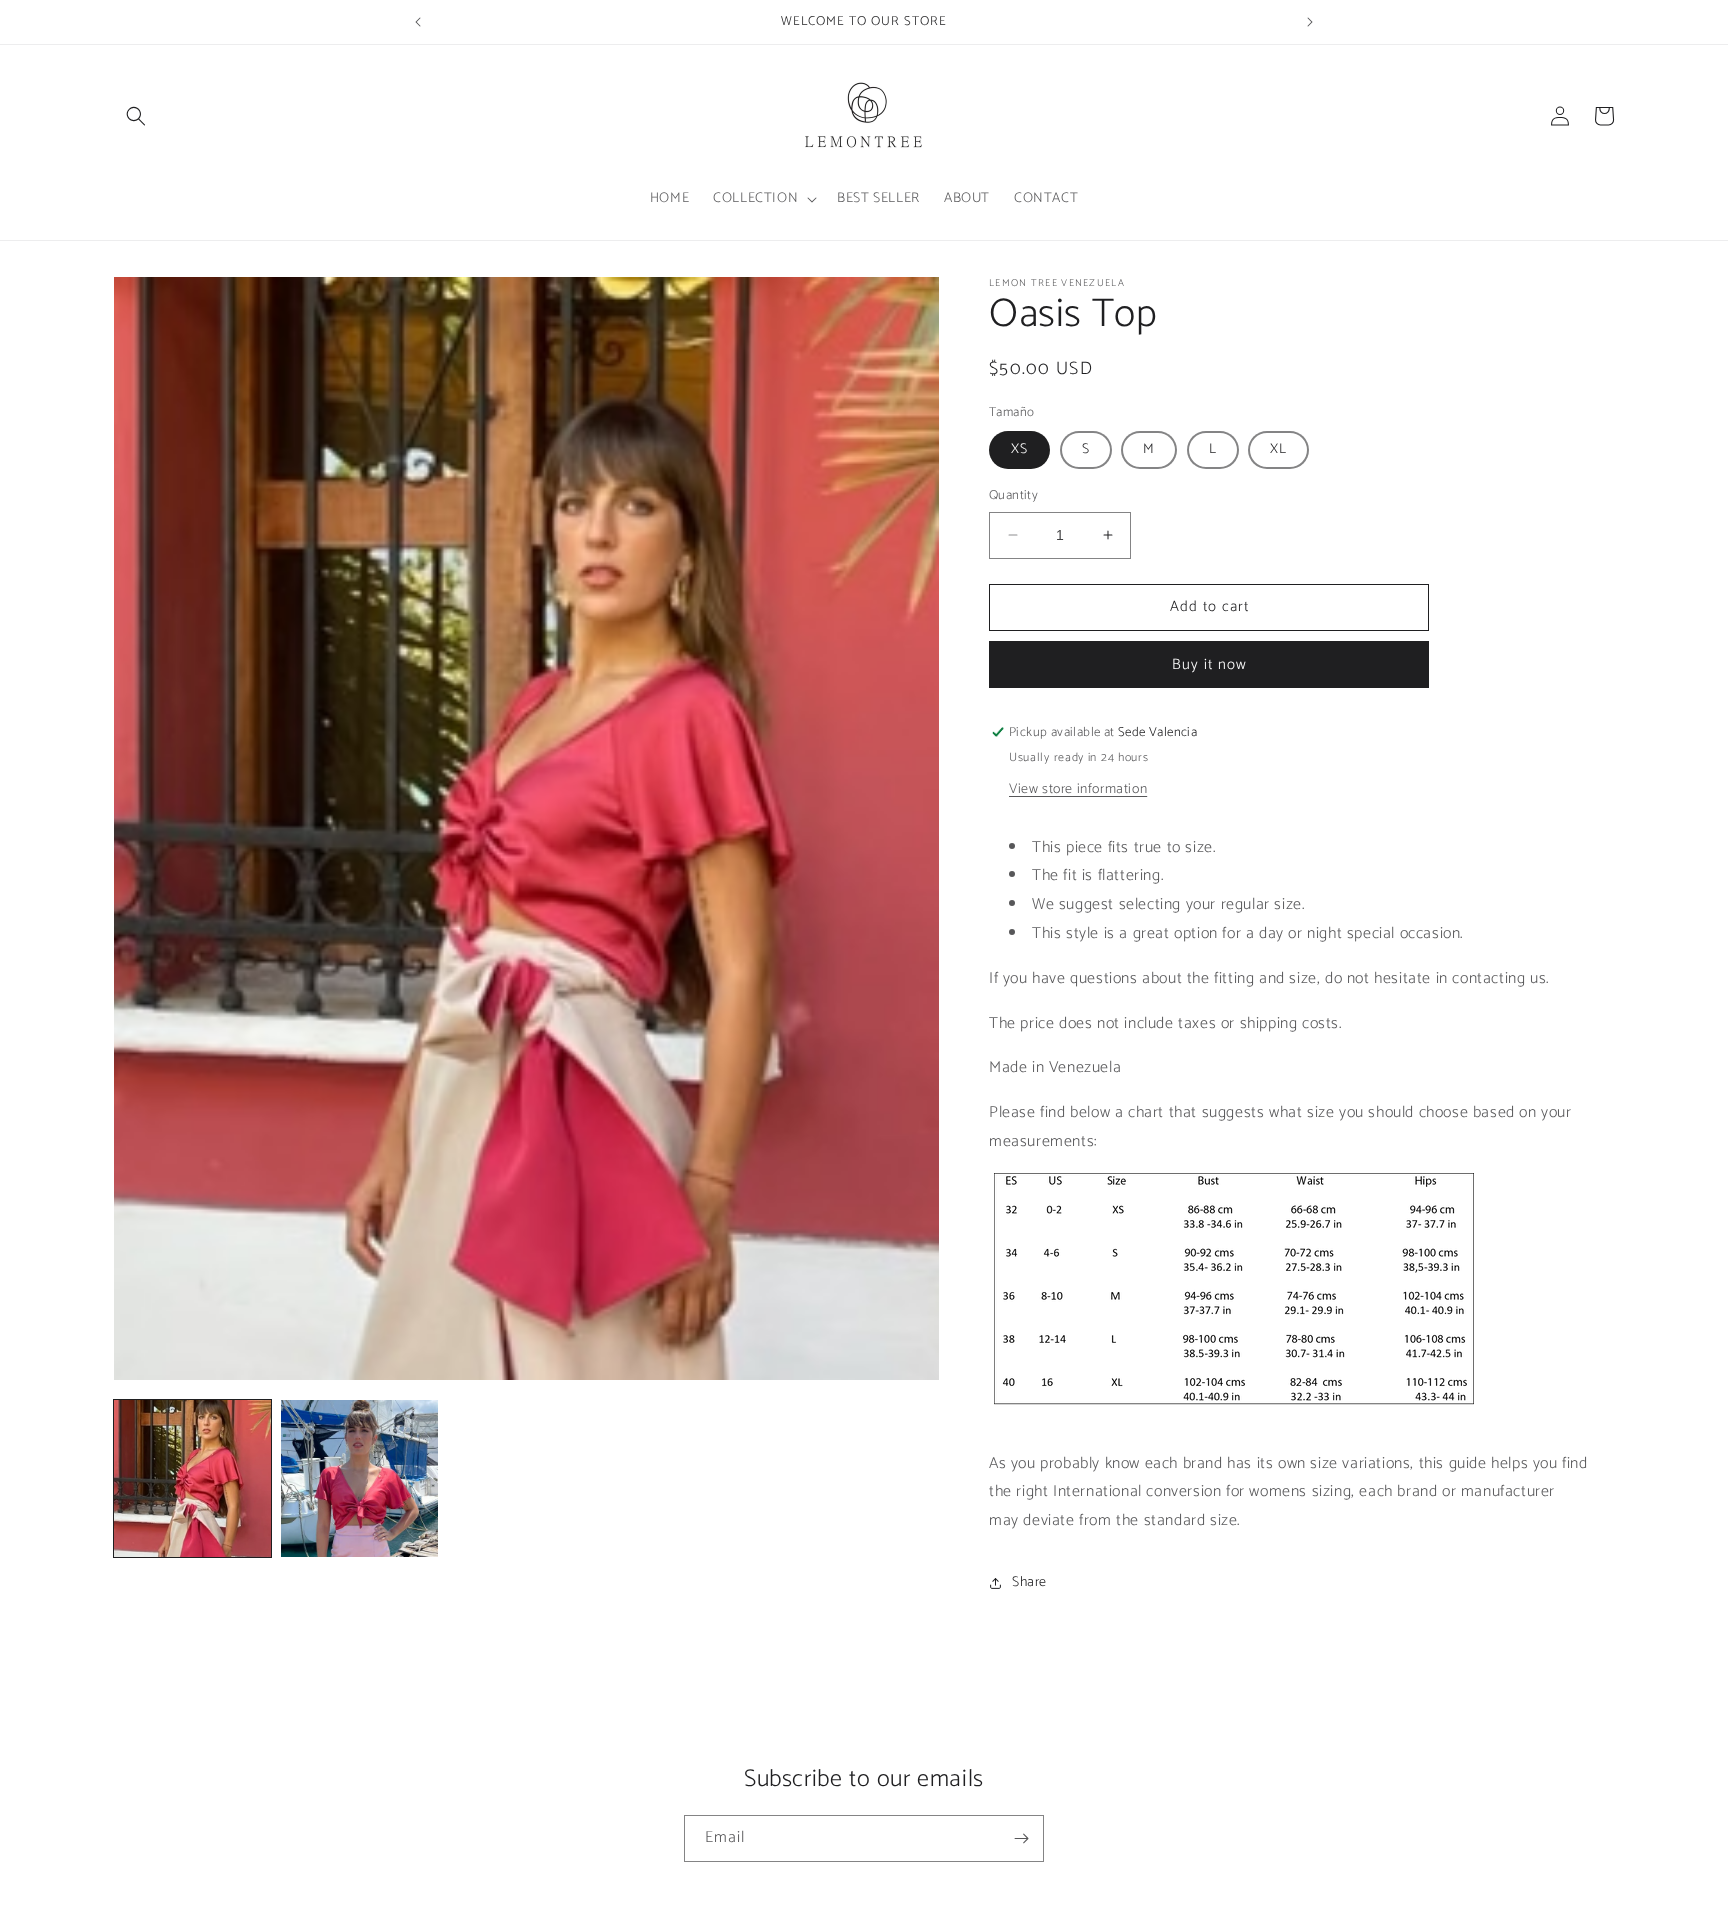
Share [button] (1029, 1582)
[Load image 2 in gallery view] (359, 1478)
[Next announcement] (1310, 22)
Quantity (1013, 496)
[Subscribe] (1021, 1838)
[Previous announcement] (418, 22)
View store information (1078, 789)
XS (1019, 449)
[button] (136, 116)
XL (1278, 449)
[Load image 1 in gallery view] (192, 1478)
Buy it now (1209, 664)
